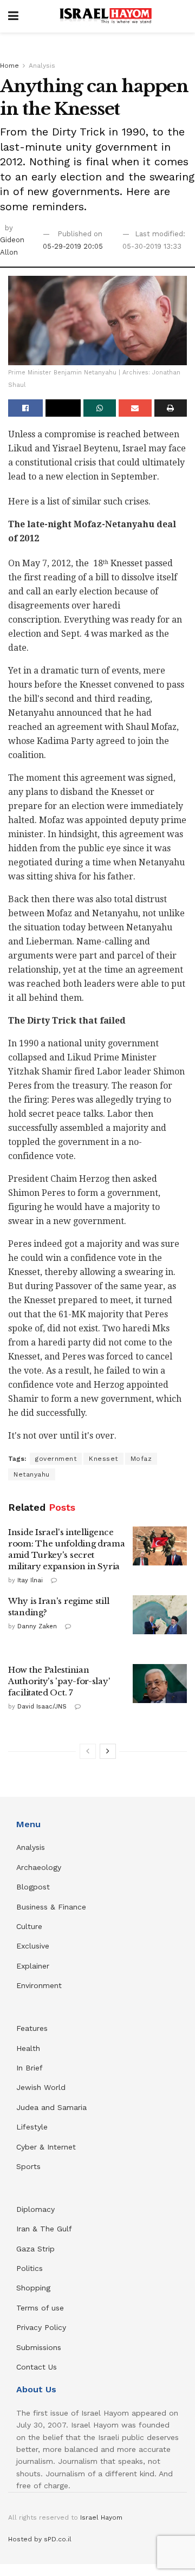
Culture (29, 1926)
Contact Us (37, 2367)
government (56, 1459)
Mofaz (141, 1459)
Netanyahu (32, 1474)
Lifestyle (32, 2127)
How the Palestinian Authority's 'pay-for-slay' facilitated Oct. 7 (59, 1681)
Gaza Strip (35, 2249)
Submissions (39, 2347)
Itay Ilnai (30, 1580)
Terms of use (40, 2308)
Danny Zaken (37, 1626)
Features (32, 2028)
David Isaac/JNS (42, 1707)
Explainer (33, 1966)
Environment (39, 1985)
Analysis (42, 66)
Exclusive (33, 1946)
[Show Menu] (13, 16)
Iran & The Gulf (44, 2229)
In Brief (30, 2068)
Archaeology (39, 1867)
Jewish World (41, 2087)
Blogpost (33, 1887)
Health (28, 2048)
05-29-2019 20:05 (73, 246)
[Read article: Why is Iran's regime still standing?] (160, 1615)
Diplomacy (37, 2209)
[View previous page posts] (88, 1751)
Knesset (103, 1459)
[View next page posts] (108, 1751)
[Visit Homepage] (106, 16)
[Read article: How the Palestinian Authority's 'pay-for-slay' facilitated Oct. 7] (160, 1684)
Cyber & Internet (46, 2147)
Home (9, 66)
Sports (28, 2166)
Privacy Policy (41, 2327)
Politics (30, 2268)
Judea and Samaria (51, 2107)
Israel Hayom (101, 2517)
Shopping (33, 2288)
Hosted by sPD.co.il (40, 2539)
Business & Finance (51, 1907)
